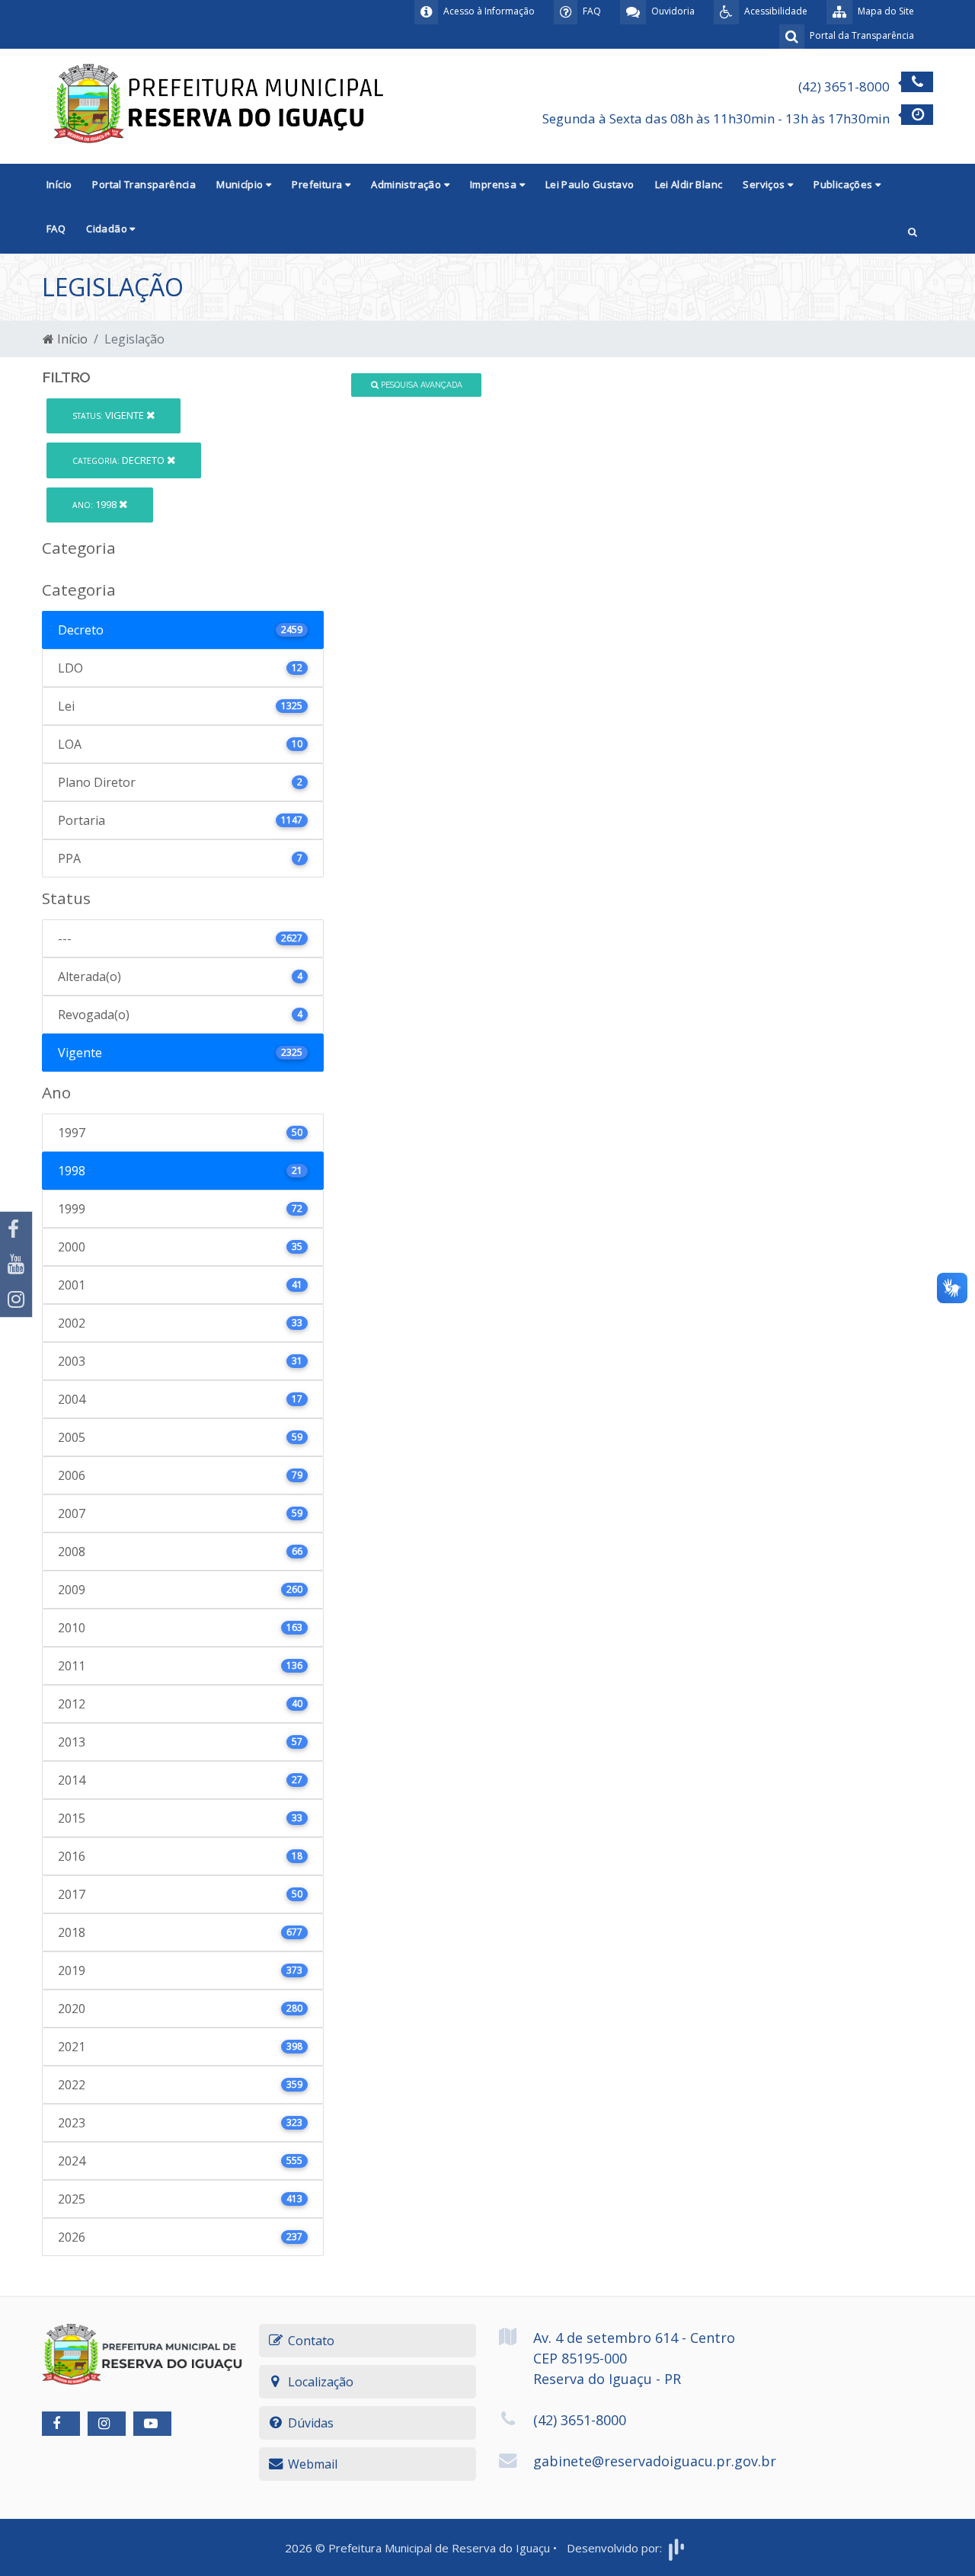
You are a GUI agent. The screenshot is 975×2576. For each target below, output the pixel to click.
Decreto (120, 460)
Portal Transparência (144, 184)
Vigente (109, 415)
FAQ (56, 229)
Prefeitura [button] (318, 184)
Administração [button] (407, 184)
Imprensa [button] (495, 184)
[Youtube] (16, 1264)
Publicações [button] (844, 184)
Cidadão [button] (108, 229)
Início (59, 184)
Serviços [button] (765, 184)
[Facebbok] (61, 2424)
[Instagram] (16, 1299)
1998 (96, 504)
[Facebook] (16, 1229)
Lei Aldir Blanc (689, 184)
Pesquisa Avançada (420, 385)
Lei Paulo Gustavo (590, 184)
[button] (913, 230)
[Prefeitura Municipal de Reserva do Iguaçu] (221, 105)
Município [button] (241, 184)
